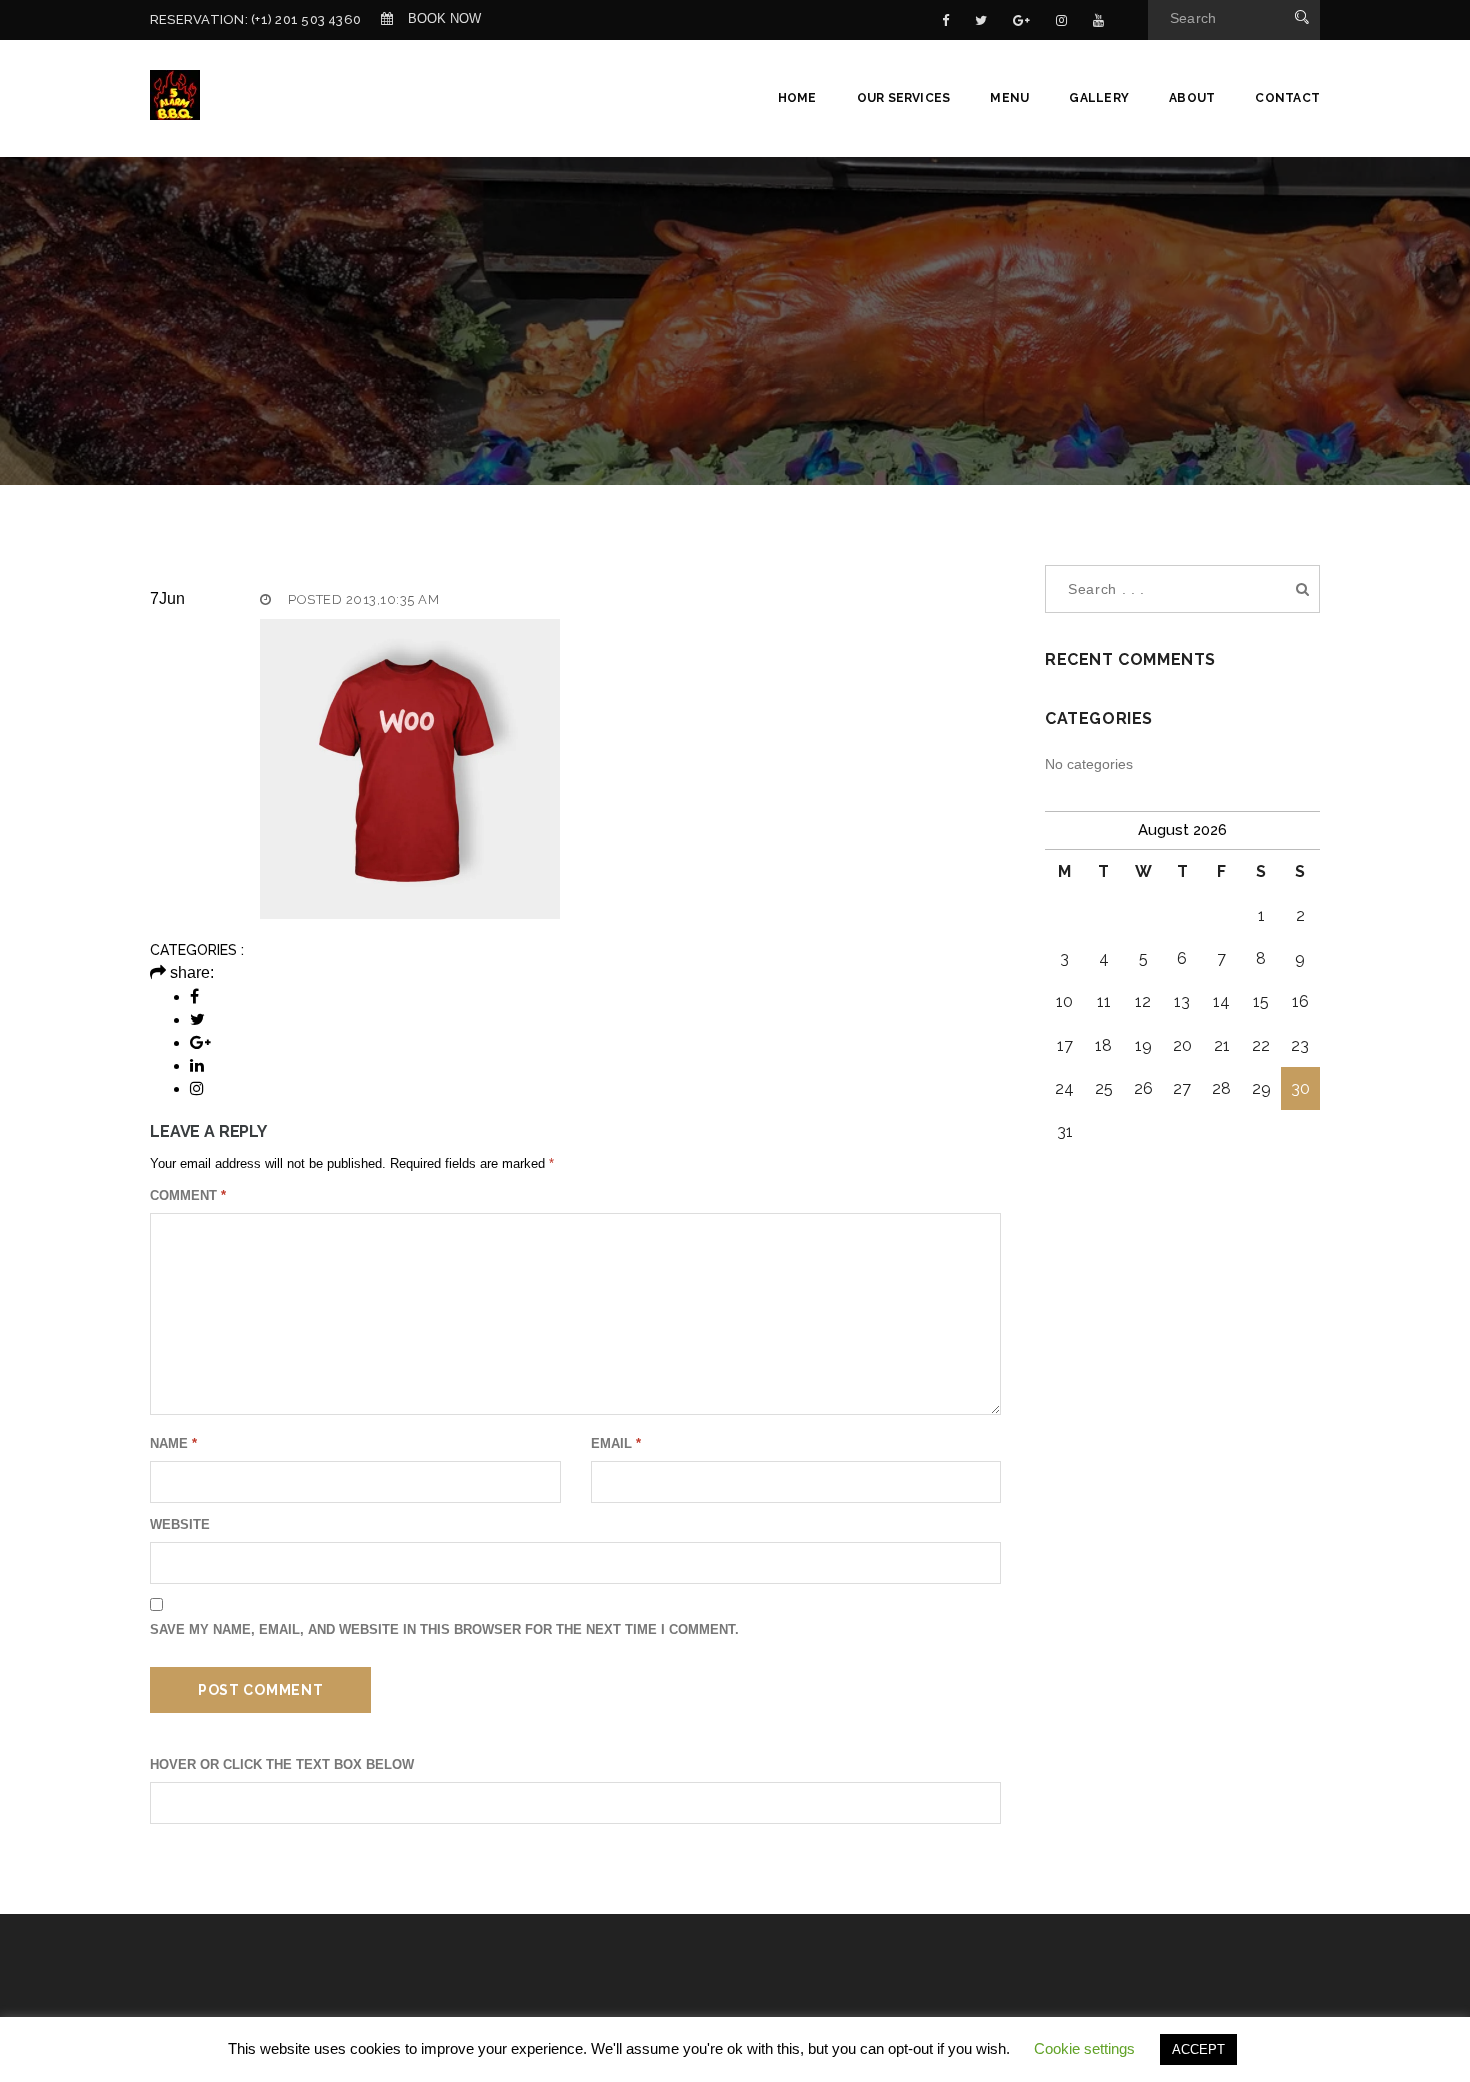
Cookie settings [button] (1084, 2048)
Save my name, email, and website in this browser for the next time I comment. (444, 1629)
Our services (904, 98)
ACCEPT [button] (1198, 2049)
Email (616, 1443)
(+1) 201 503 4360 (306, 19)
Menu (1009, 98)
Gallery (1099, 98)
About (1192, 98)
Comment (188, 1195)
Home (797, 98)
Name (173, 1443)
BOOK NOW (444, 18)
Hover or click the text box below (282, 1764)
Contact (1287, 98)
